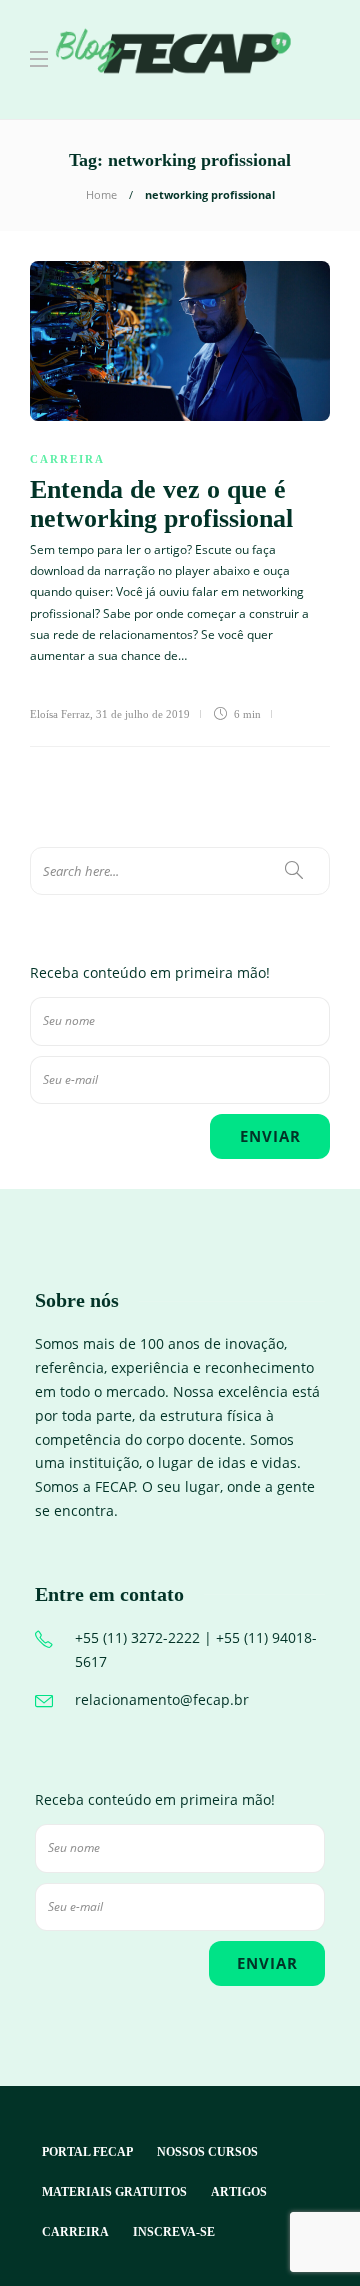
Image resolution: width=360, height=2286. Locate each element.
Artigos (239, 2192)
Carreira (67, 459)
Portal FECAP (87, 2152)
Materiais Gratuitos (114, 2192)
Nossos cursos (207, 2152)
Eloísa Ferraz (60, 714)
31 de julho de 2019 (143, 714)
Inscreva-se (174, 2232)
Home (101, 194)
